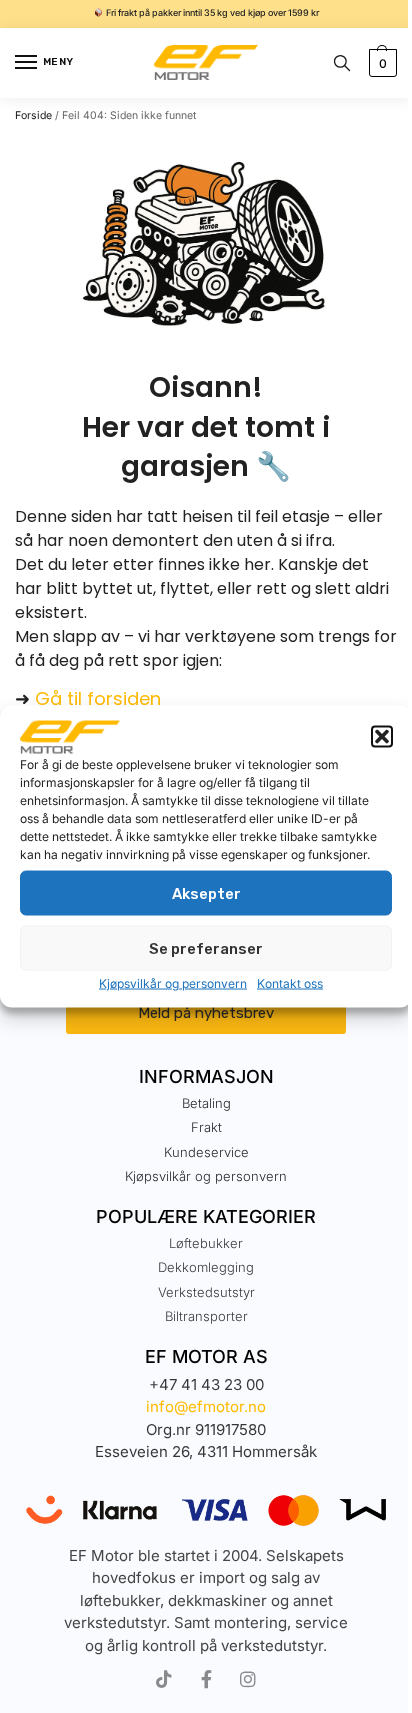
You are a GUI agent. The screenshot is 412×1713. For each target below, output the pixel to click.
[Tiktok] (164, 1679)
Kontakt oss (290, 983)
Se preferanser (206, 948)
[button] (382, 737)
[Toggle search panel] (342, 63)
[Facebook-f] (206, 1679)
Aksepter (206, 893)
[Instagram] (248, 1679)
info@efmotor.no (206, 1406)
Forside (33, 115)
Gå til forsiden (98, 698)
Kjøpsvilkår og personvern (173, 983)
